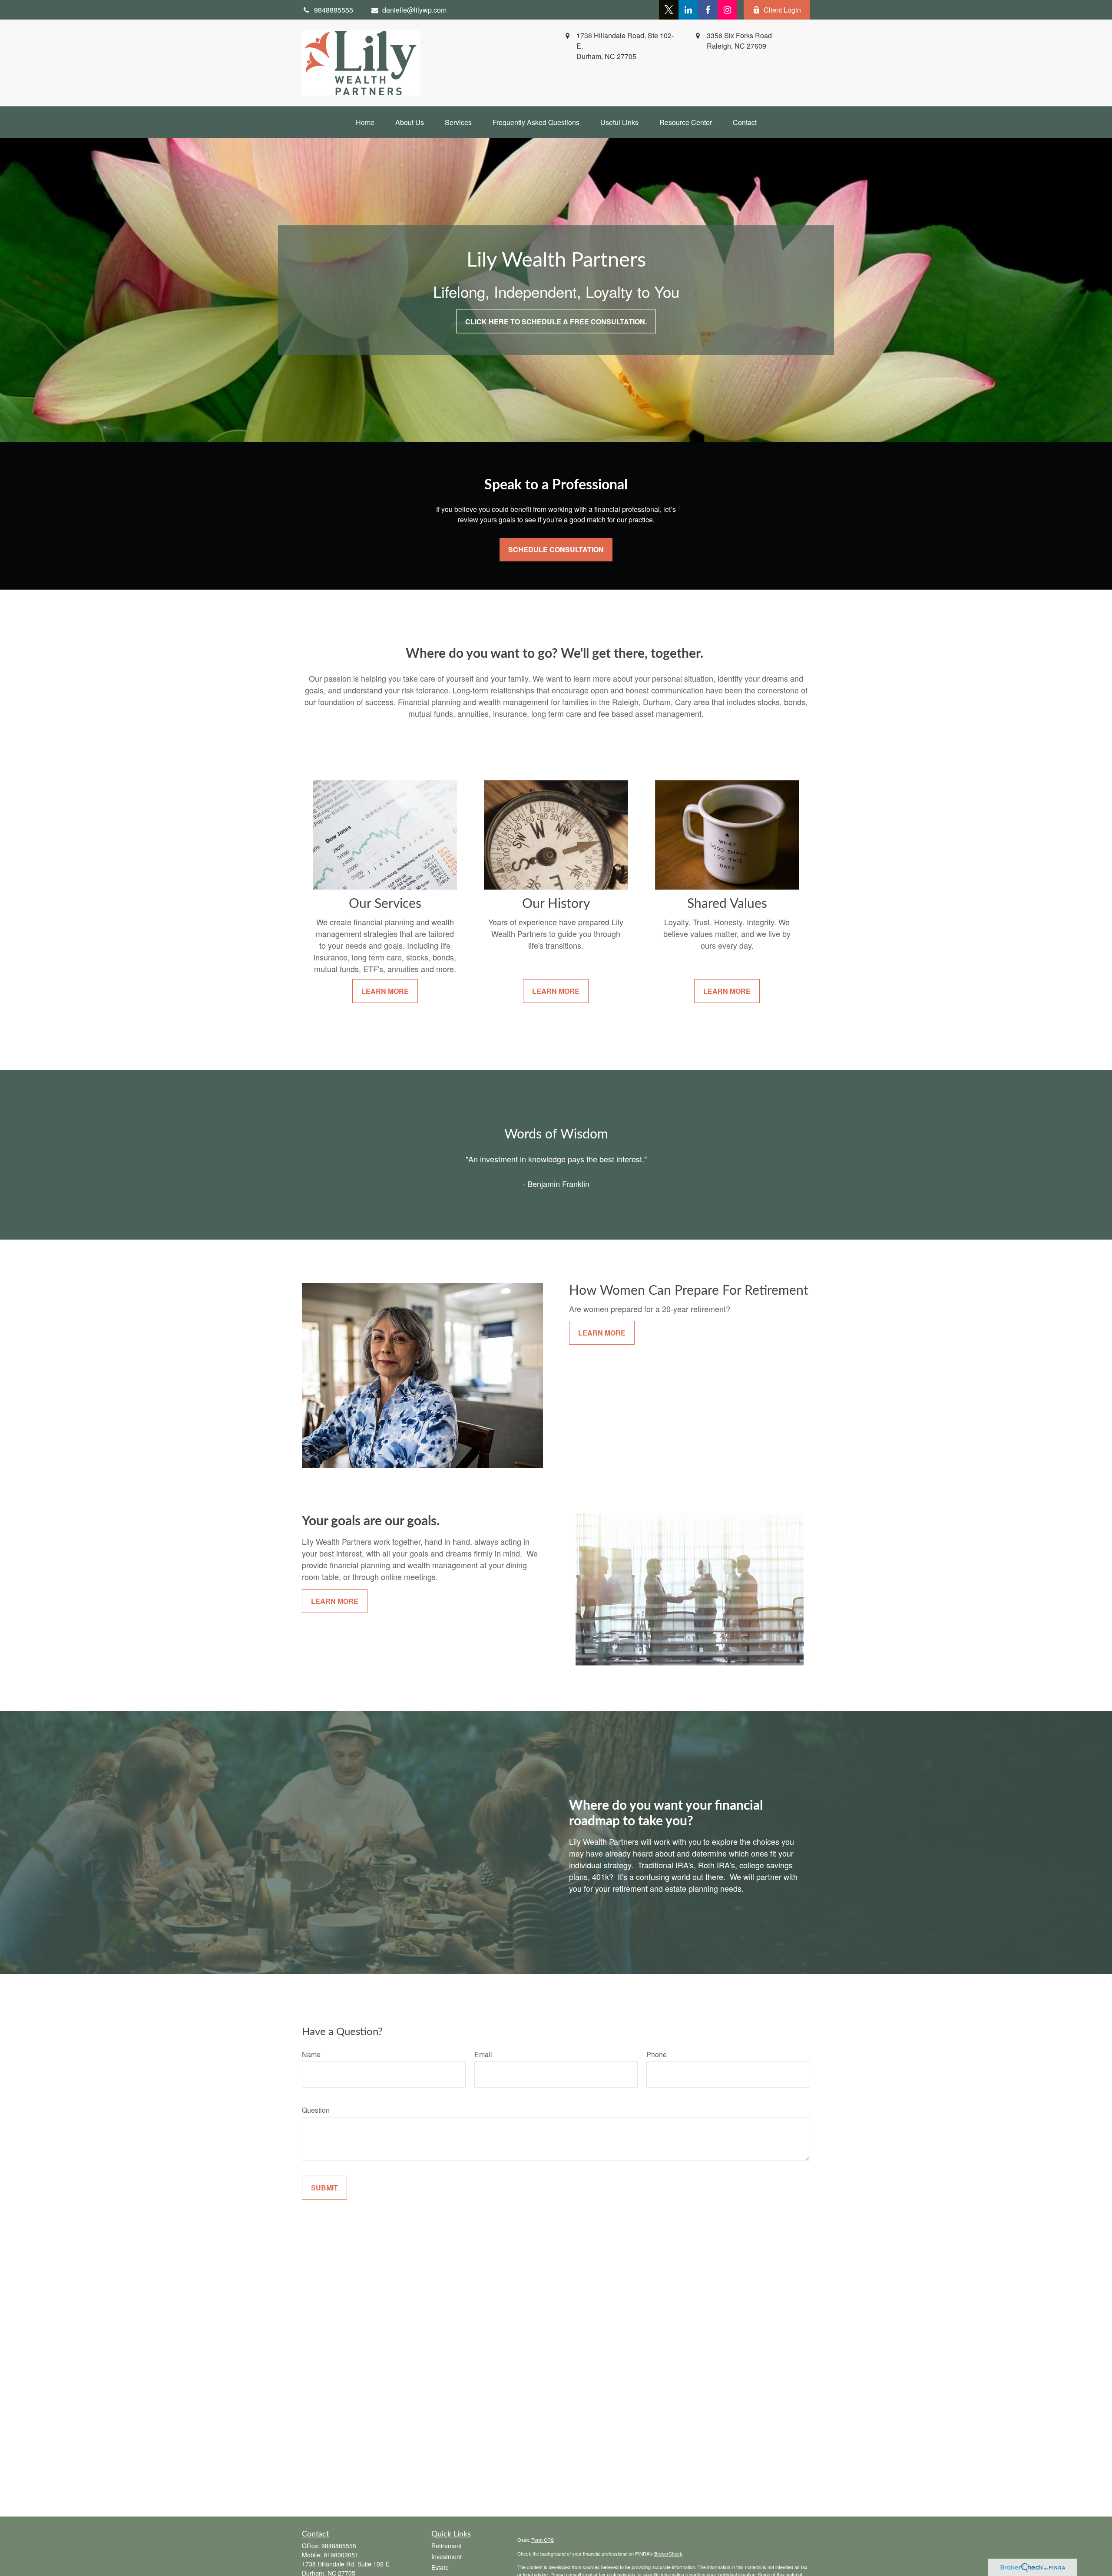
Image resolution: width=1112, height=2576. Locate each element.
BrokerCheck (668, 2553)
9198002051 (341, 2555)
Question (316, 2110)
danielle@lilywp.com (414, 10)
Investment (447, 2556)
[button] (365, 122)
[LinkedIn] (688, 10)
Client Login (782, 10)
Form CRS (543, 2540)
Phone (657, 2054)
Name (311, 2054)
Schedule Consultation (556, 549)
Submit (324, 2188)
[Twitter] (669, 10)
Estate (440, 2567)
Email (483, 2054)
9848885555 (339, 2546)
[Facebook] (708, 10)
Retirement (447, 2546)
